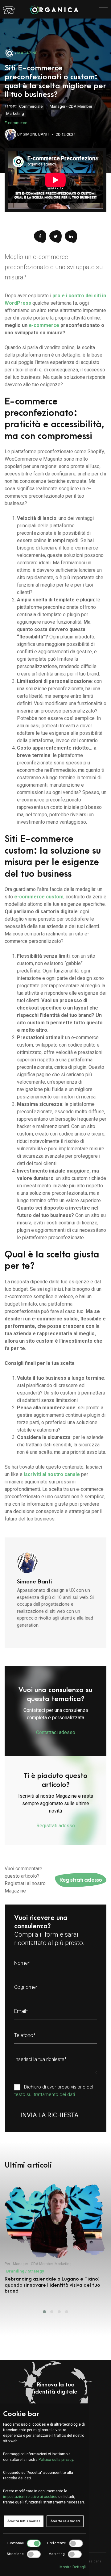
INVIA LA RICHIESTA (49, 2115)
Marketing (15, 113)
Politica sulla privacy (56, 2460)
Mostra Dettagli (73, 2567)
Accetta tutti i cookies (24, 2521)
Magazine (27, 53)
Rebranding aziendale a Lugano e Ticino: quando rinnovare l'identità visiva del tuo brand (52, 2285)
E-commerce (16, 123)
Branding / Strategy (25, 2271)
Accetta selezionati (65, 2521)
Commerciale (31, 106)
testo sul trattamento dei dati (45, 2094)
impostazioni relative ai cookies (30, 2497)
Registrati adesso (81, 1880)
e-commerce (44, 325)
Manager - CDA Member (71, 106)
